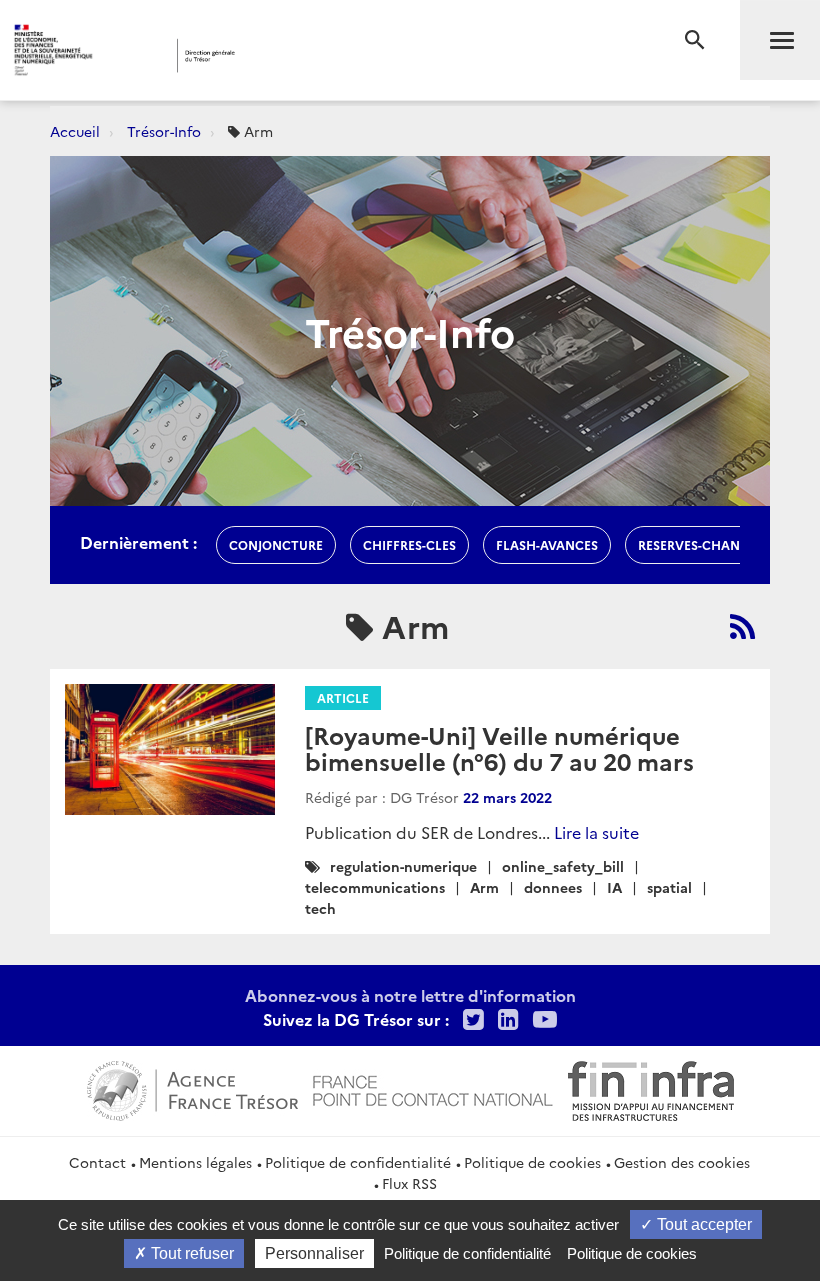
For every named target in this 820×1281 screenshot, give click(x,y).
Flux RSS (409, 1183)
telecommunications (375, 887)
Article (343, 697)
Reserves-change (697, 544)
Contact (97, 1162)
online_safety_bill (563, 866)
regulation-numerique (403, 866)
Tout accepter (702, 1224)
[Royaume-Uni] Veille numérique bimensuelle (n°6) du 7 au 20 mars (499, 747)
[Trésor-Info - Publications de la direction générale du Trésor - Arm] (742, 626)
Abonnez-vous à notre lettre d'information (410, 995)
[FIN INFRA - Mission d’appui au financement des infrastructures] (651, 1088)
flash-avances (547, 544)
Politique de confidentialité (358, 1162)
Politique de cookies (532, 1162)
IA (614, 887)
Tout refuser (190, 1253)
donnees (553, 887)
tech (320, 908)
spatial (669, 887)
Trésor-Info (164, 131)
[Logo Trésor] (313, 55)
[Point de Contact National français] (433, 1088)
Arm (484, 887)
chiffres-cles (409, 544)
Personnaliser (314, 1253)
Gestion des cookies (682, 1162)
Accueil (75, 131)
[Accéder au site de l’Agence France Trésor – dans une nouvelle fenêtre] (192, 1088)
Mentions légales (195, 1162)
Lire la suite (596, 832)
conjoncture (276, 544)
